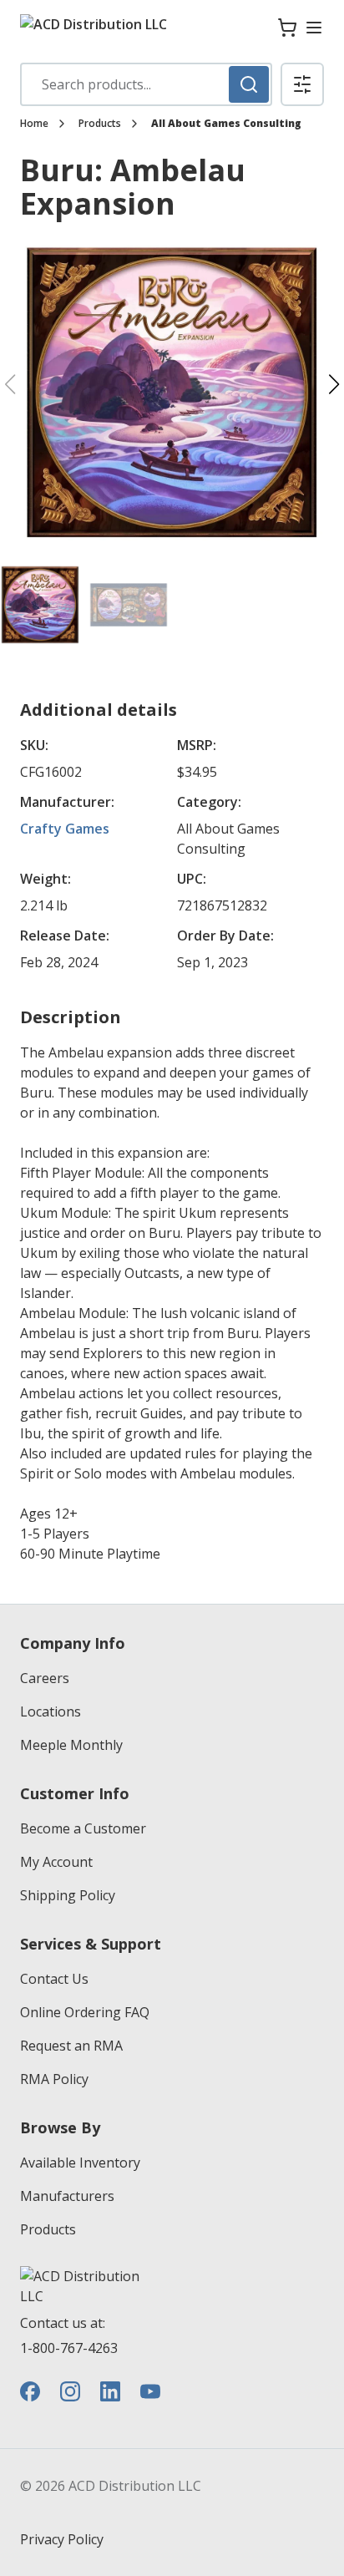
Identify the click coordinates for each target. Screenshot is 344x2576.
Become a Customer (83, 1828)
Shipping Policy (68, 1895)
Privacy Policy (62, 2539)
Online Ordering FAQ (85, 2012)
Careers (45, 1678)
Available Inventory (80, 2163)
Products (100, 124)
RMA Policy (54, 2079)
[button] (302, 84)
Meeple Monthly (71, 1745)
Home (34, 124)
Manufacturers (67, 2196)
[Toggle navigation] (314, 28)
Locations (51, 1711)
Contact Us (54, 1979)
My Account (56, 1862)
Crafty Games (65, 829)
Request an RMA (71, 2046)
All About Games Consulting (226, 124)
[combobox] (146, 84)
